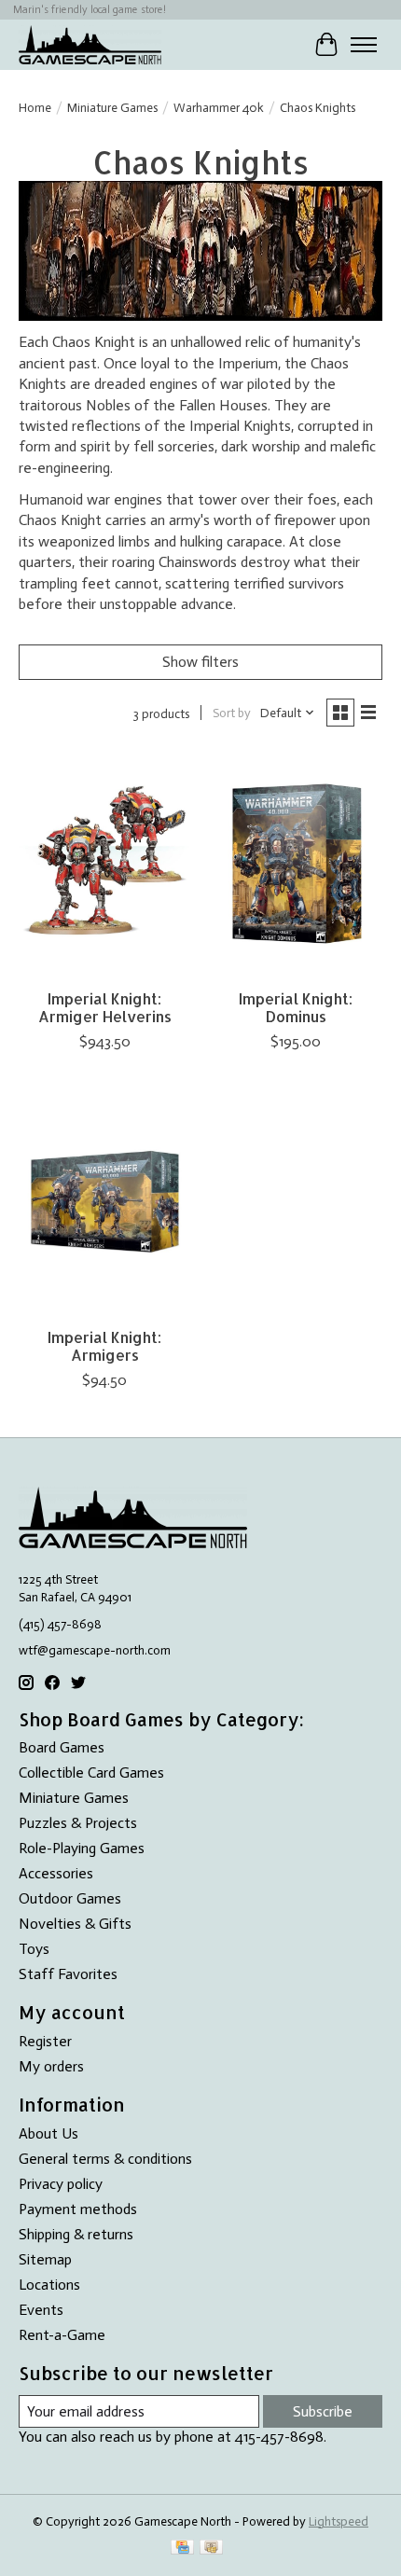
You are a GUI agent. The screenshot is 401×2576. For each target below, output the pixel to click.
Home (35, 107)
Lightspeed (339, 2521)
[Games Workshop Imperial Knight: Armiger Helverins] (105, 864)
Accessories (56, 1873)
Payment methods (78, 2209)
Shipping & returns (76, 2234)
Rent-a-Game (62, 2335)
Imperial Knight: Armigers (104, 1346)
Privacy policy (61, 2184)
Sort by (232, 713)
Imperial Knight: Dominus (296, 1007)
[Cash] (211, 2548)
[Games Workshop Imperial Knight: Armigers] (105, 1202)
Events (41, 2310)
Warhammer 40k (219, 107)
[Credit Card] (182, 2548)
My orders (51, 2066)
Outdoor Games (70, 1898)
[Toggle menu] (364, 45)
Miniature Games (112, 107)
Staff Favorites (68, 1974)
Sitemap (45, 2259)
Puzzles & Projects (78, 1823)
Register (45, 2041)
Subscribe (323, 2411)
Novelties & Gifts (75, 1924)
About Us (48, 2133)
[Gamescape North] (90, 44)
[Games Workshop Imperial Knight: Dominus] (296, 864)
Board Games (62, 1747)
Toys (34, 1949)
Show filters (200, 662)
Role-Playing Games (82, 1848)
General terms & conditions (105, 2159)
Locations (49, 2285)
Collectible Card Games (91, 1773)
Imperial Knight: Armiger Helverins (105, 1007)
